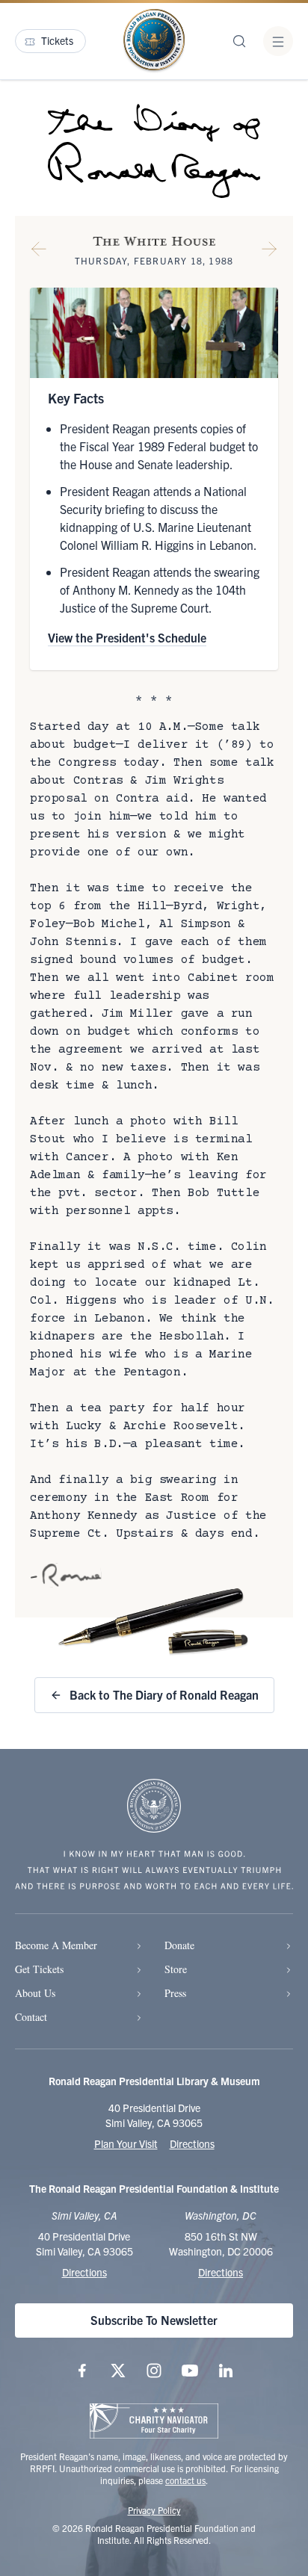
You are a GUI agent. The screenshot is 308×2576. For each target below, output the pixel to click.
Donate (179, 1945)
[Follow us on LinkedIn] (226, 2371)
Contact (31, 2017)
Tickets (57, 40)
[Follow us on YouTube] (190, 2371)
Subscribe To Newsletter (154, 2320)
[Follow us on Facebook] (82, 2371)
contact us (185, 2480)
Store (176, 1969)
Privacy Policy (154, 2510)
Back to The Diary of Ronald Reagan (164, 1694)
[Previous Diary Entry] (39, 252)
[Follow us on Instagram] (154, 2371)
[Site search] (239, 41)
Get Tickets (39, 1969)
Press (175, 1993)
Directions (192, 2143)
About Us (35, 1993)
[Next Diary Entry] (269, 252)
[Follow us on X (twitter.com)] (118, 2371)
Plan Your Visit (126, 2143)
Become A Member (56, 1945)
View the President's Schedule (127, 637)
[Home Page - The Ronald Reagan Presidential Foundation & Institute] (154, 41)
